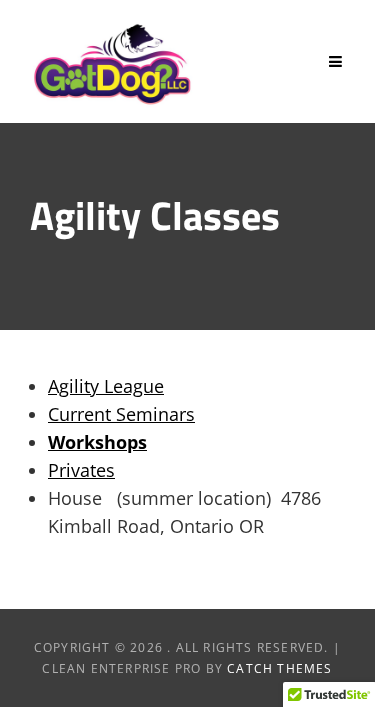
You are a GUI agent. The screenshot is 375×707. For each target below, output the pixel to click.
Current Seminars (121, 414)
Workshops (97, 442)
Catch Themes (279, 668)
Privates (81, 470)
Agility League (106, 386)
